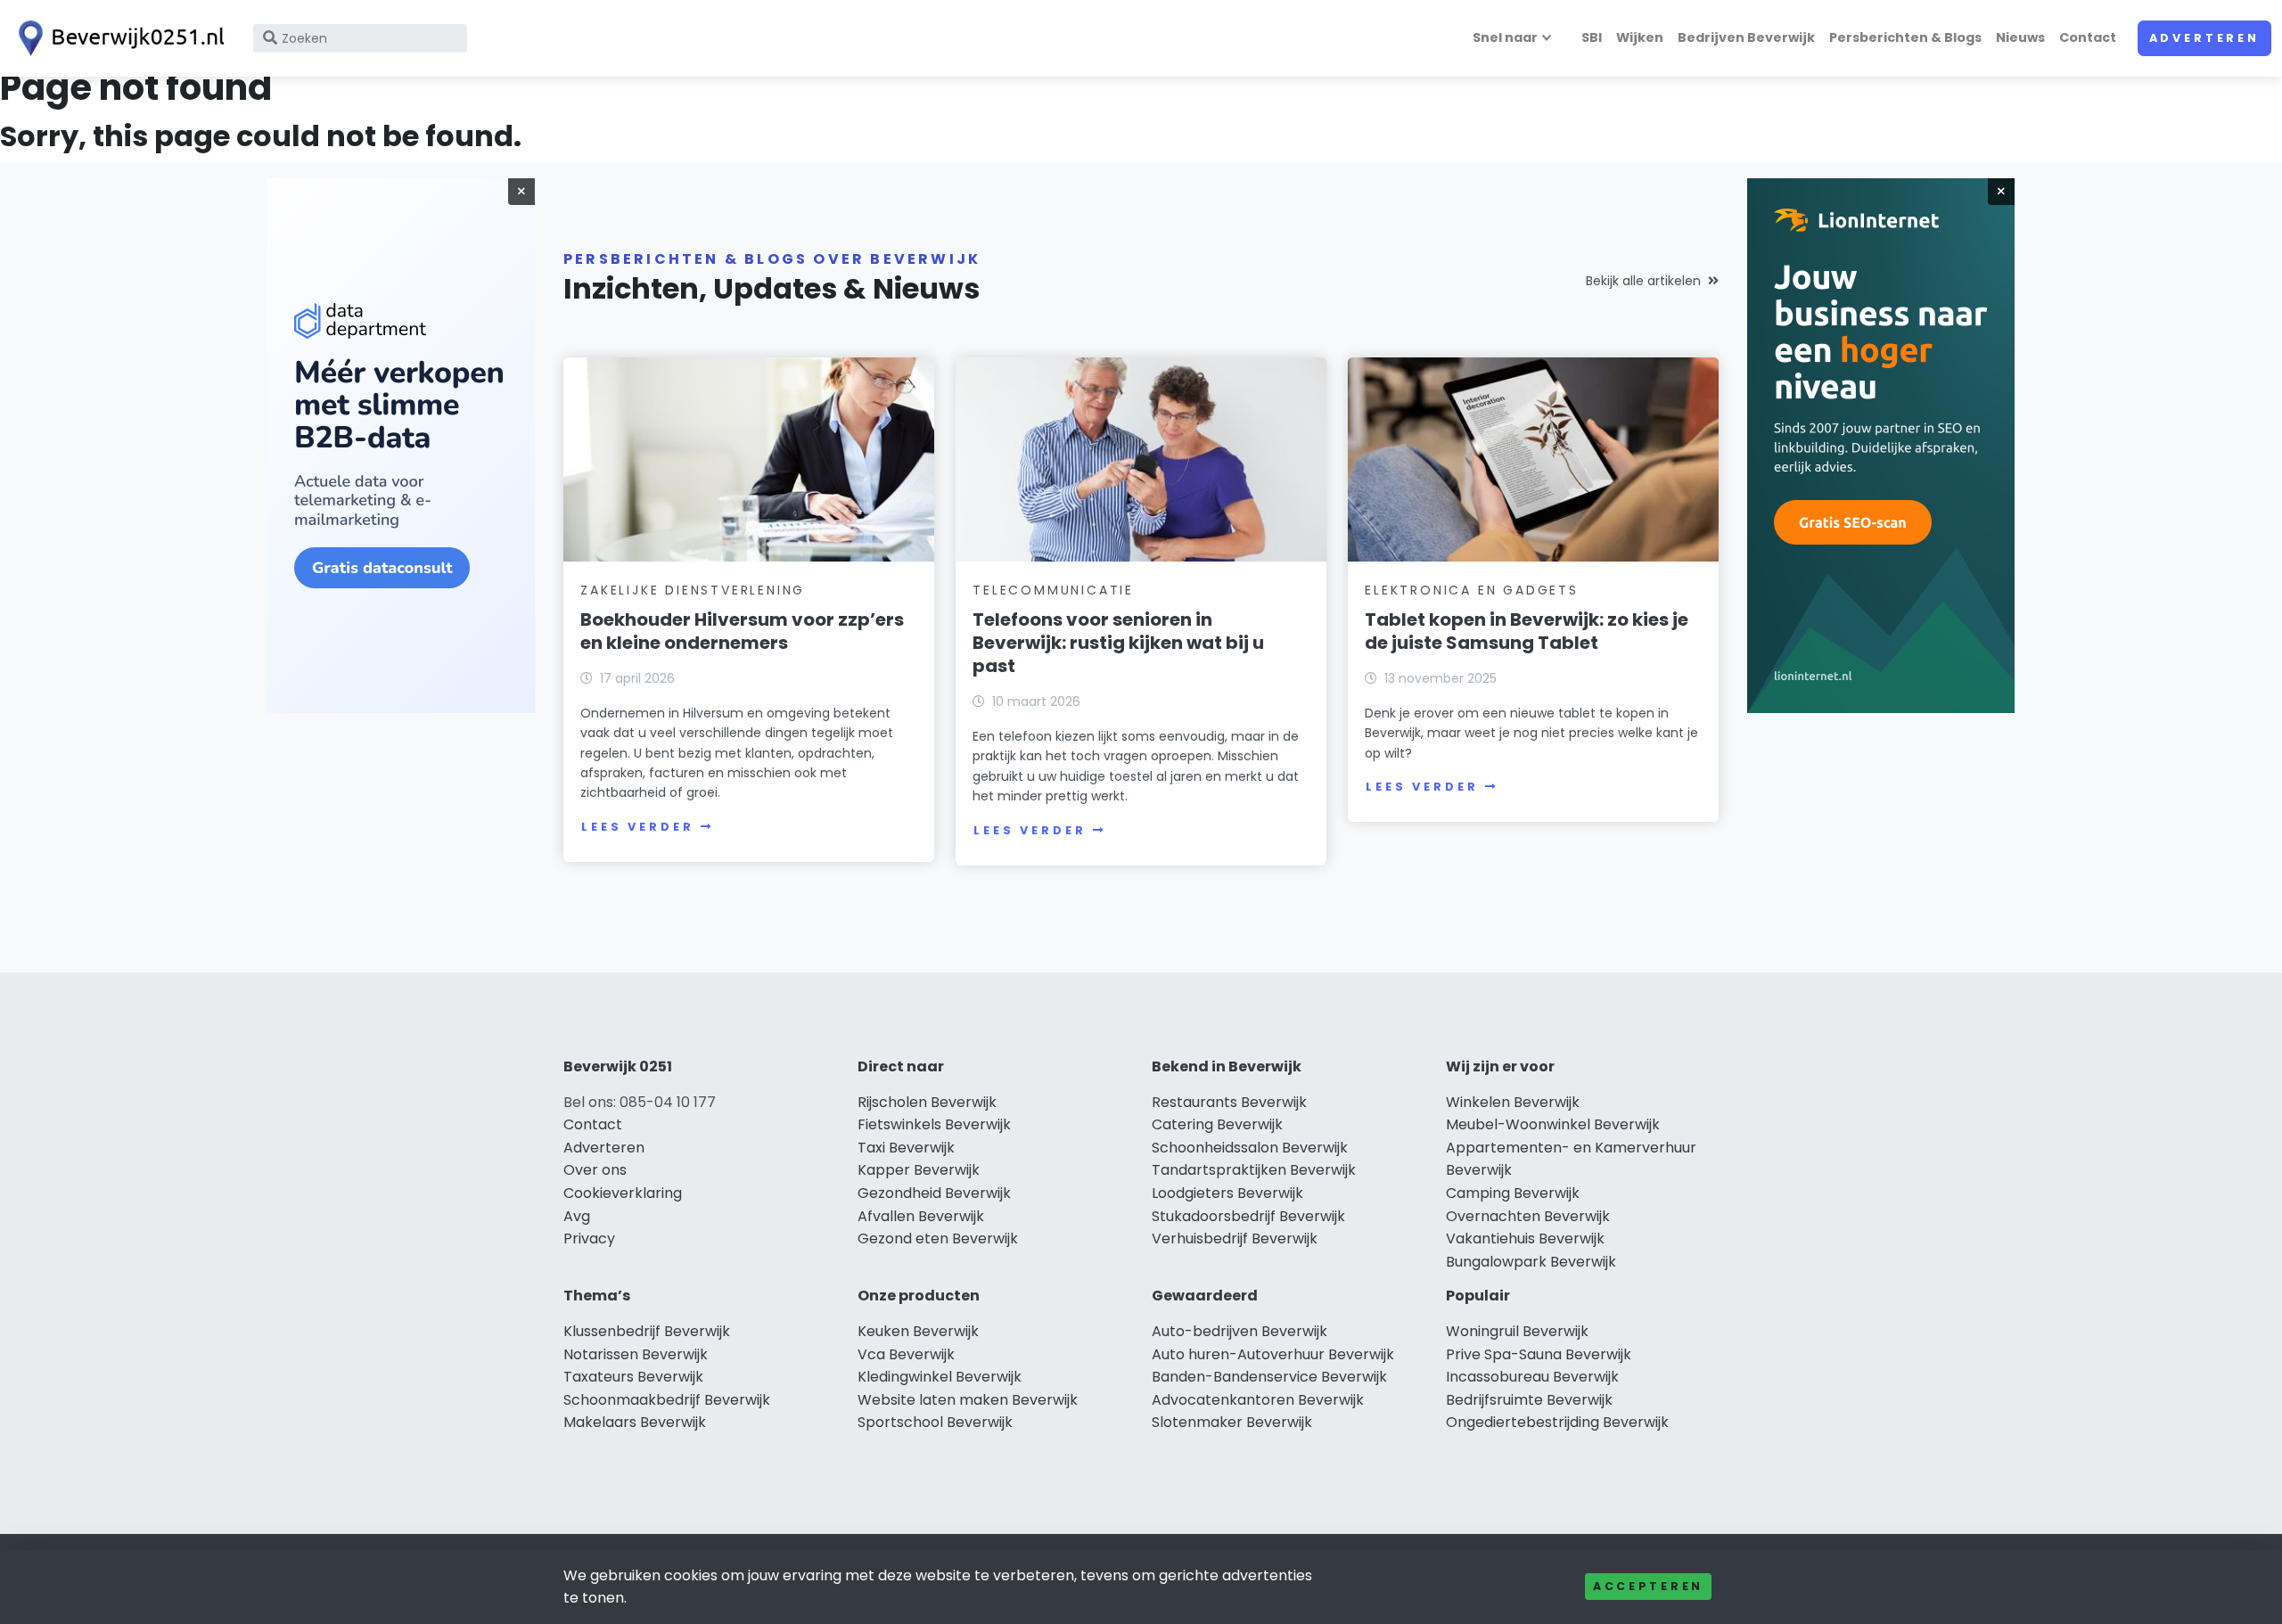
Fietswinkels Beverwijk (934, 1124)
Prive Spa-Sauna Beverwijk (1539, 1354)
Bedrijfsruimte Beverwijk (1529, 1400)
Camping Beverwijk (1513, 1193)
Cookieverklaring (623, 1193)
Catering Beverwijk (1217, 1124)
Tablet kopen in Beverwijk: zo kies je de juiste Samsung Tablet (1527, 631)
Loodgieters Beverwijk (1227, 1193)
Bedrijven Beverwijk (1746, 37)
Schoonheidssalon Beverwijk (1250, 1148)
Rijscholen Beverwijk (927, 1102)
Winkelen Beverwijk (1513, 1102)
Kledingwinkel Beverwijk (940, 1377)
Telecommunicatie (1053, 590)
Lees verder (637, 827)
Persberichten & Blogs (1905, 37)
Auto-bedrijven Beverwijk (1240, 1331)
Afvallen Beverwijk (921, 1216)
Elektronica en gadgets (1472, 590)
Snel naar (1505, 37)
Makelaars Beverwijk (635, 1422)
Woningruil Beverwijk (1517, 1331)
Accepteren (1648, 1586)
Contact (2088, 37)
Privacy (589, 1239)
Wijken (1640, 37)
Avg (577, 1216)
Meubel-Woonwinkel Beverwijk (1553, 1124)
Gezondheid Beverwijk (934, 1193)
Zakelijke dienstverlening (693, 590)
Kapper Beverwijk (919, 1170)
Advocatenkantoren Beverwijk (1258, 1400)
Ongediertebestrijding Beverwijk (1557, 1422)
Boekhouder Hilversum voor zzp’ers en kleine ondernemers (742, 631)
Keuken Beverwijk (918, 1331)
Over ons (595, 1170)
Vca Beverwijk (906, 1354)
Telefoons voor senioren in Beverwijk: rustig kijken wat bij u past (1118, 643)
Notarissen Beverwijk (636, 1354)
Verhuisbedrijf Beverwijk (1235, 1239)
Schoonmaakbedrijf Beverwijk (667, 1400)
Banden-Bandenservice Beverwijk (1269, 1377)
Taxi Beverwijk (906, 1148)
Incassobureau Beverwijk (1532, 1377)
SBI (1592, 37)
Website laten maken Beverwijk (968, 1400)
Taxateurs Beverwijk (633, 1377)
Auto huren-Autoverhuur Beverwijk (1273, 1354)
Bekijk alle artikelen (1643, 281)
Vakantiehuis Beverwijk (1525, 1239)
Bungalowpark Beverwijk (1531, 1262)
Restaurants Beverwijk (1229, 1102)
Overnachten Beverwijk (1528, 1216)
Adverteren (2204, 38)
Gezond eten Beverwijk (938, 1239)
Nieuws (2020, 37)
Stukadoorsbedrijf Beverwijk (1248, 1216)
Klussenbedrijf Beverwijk (647, 1331)
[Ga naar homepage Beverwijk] (118, 38)
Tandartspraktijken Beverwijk (1254, 1170)
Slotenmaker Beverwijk (1232, 1422)
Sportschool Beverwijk (935, 1422)
